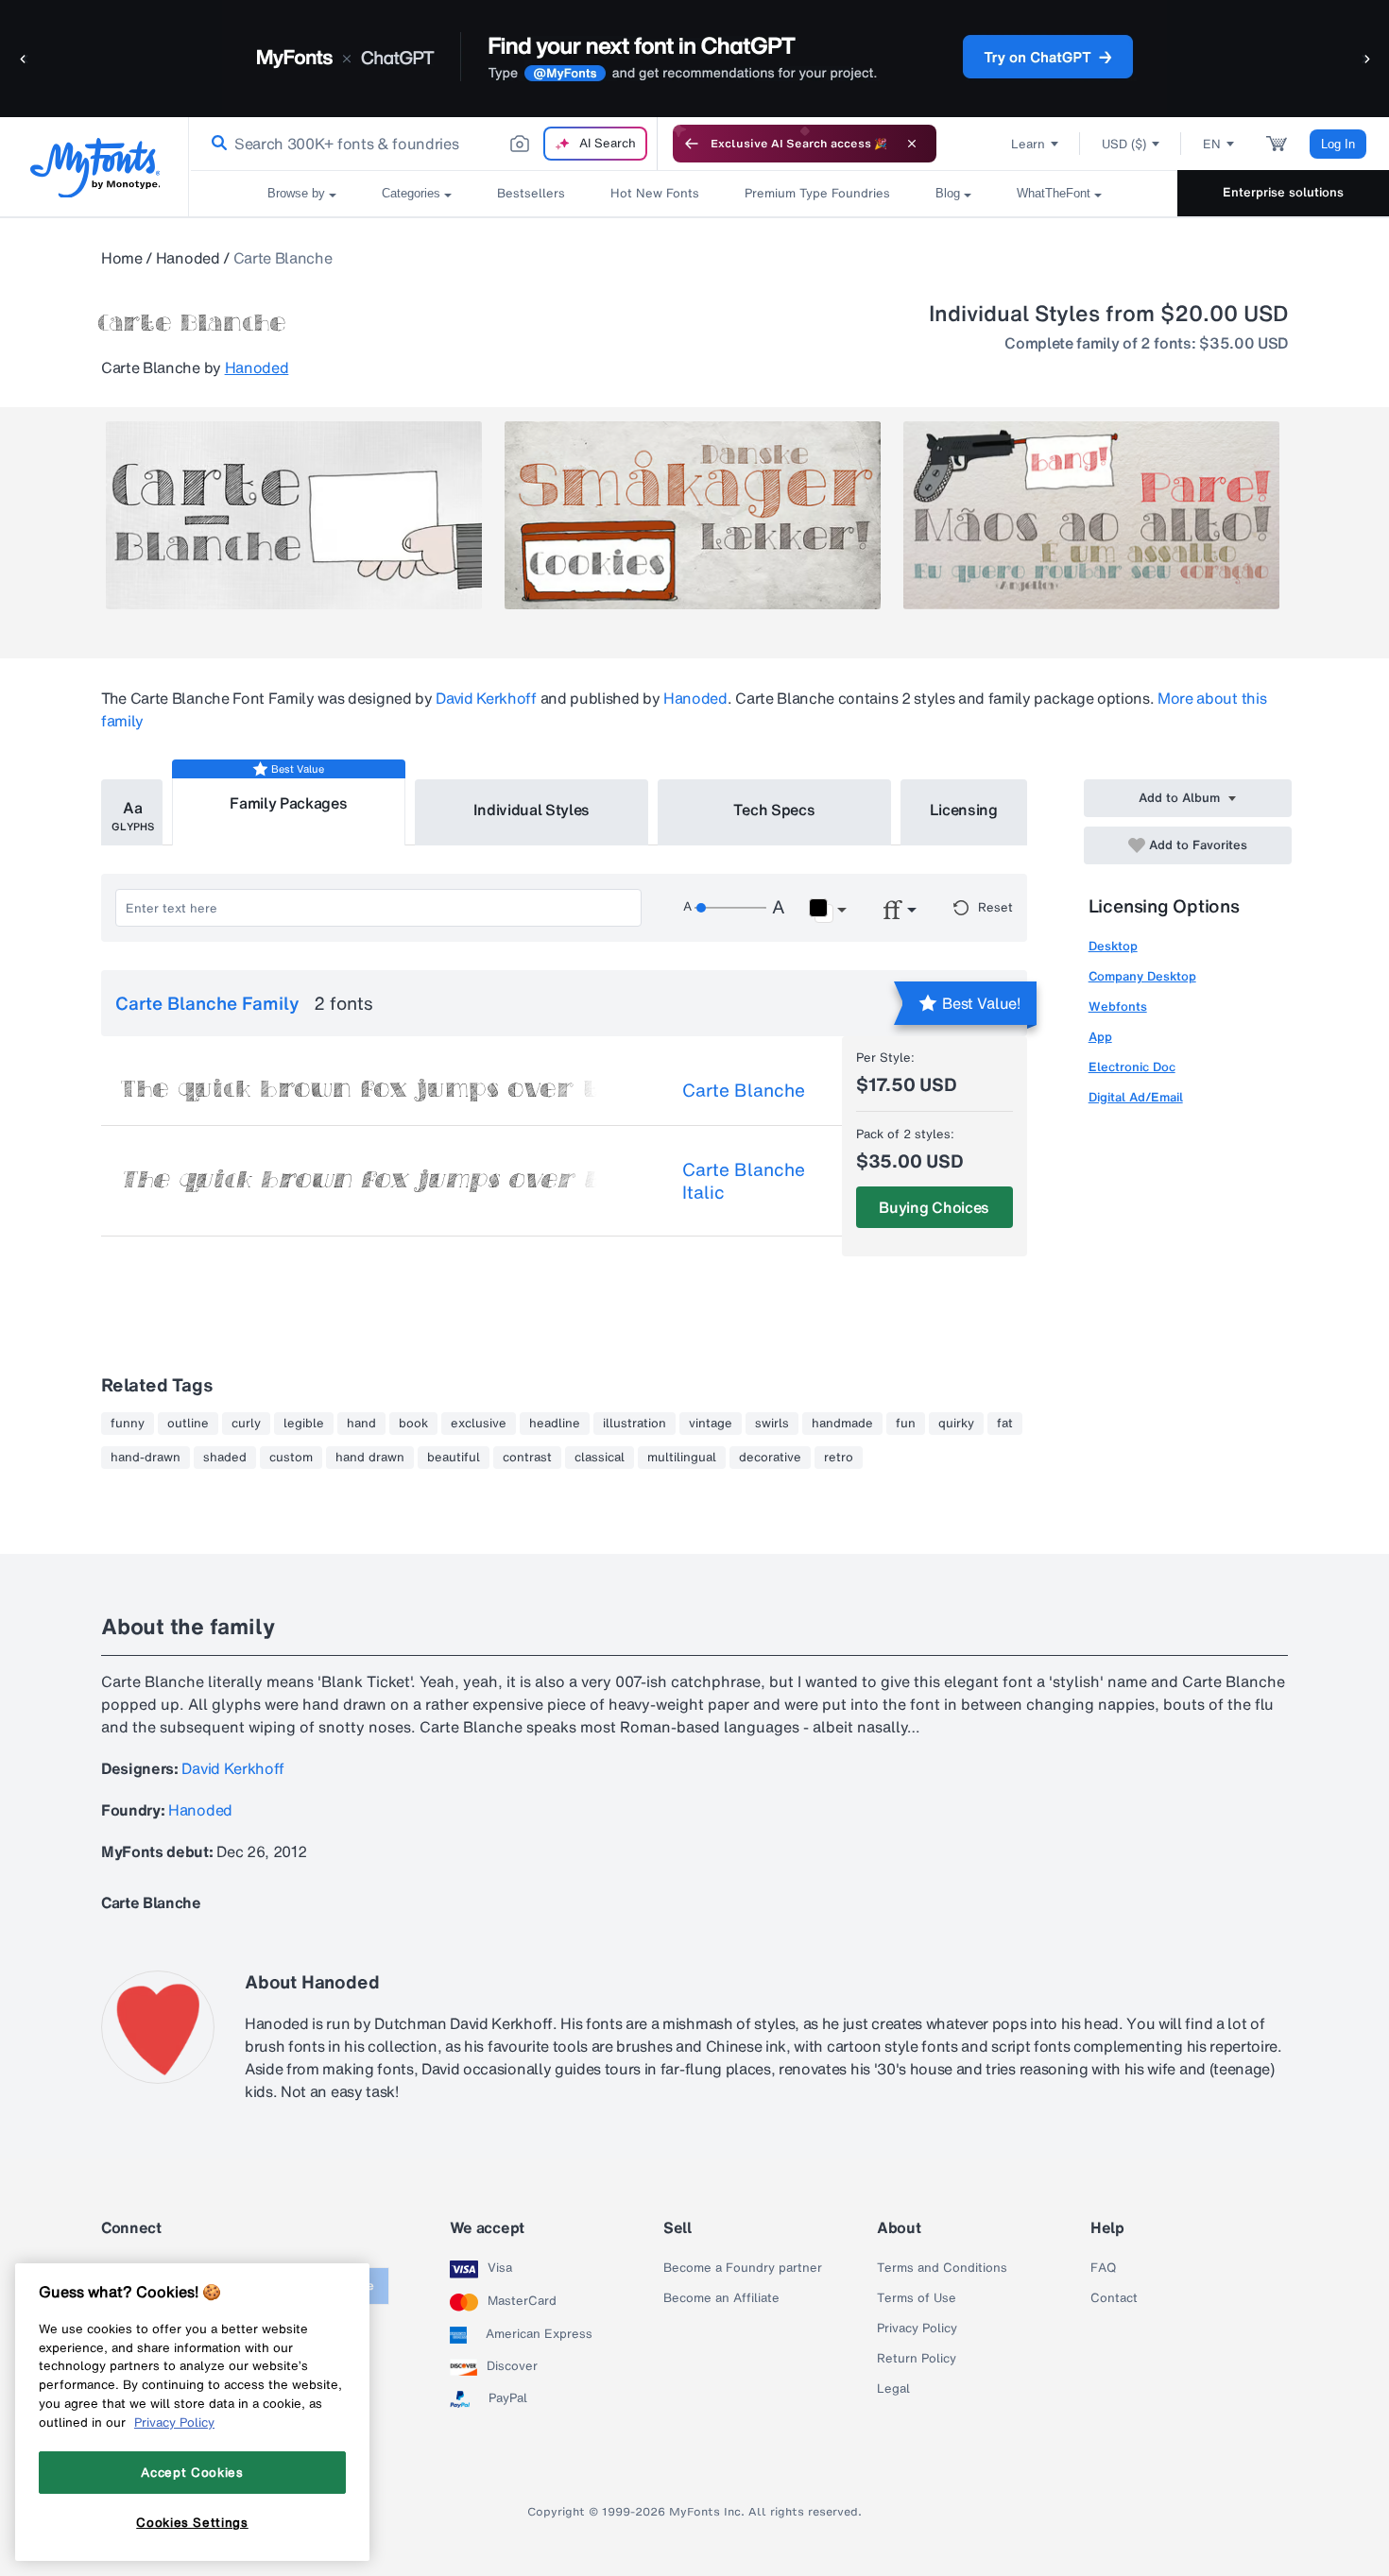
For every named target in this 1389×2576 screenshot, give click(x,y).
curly (246, 1424)
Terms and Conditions (942, 2268)
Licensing (964, 810)
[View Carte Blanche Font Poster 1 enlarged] (294, 515)
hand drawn (370, 1458)
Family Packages (288, 803)
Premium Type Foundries (817, 193)
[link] (215, 144)
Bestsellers (531, 193)
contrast (527, 1458)
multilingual (682, 1458)
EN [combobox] (1212, 144)
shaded (225, 1458)
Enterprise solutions (1283, 192)
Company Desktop (1142, 976)
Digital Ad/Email (1136, 1097)
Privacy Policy (917, 2329)
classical (600, 1458)
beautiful (454, 1458)
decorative (770, 1458)
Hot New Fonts (655, 193)
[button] (24, 58)
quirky (956, 1424)
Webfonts (1118, 1007)
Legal (893, 2389)
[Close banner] (912, 144)
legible (304, 1424)
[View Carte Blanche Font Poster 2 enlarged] (693, 515)
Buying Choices (934, 1207)
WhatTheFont (1054, 193)
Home (122, 258)
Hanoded (188, 258)
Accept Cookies (192, 2472)
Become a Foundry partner (743, 2268)
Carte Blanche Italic (744, 1181)
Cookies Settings (192, 2522)
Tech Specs (774, 810)
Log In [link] (1338, 144)
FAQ (1103, 2268)
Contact (1114, 2298)
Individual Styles (532, 810)
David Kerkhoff (486, 698)
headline (555, 1424)
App (1100, 1037)
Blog (948, 193)
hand (361, 1424)
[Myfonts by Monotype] (95, 168)
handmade (842, 1424)
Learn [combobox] (1028, 144)
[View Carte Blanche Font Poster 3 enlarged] (1091, 515)
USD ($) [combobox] (1124, 144)
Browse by (296, 193)
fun (906, 1424)
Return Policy (917, 2359)
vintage (711, 1424)
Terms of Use (917, 2298)
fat (1005, 1424)
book (413, 1424)
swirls (772, 1424)
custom (291, 1458)
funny (128, 1424)
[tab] (132, 812)
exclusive (479, 1424)
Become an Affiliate (721, 2298)
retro (839, 1458)
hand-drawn (146, 1458)
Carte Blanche (744, 1090)
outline (188, 1424)
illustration (634, 1424)
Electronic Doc (1132, 1067)
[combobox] (423, 144)
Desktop (1113, 946)
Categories (411, 193)
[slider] (730, 908)
